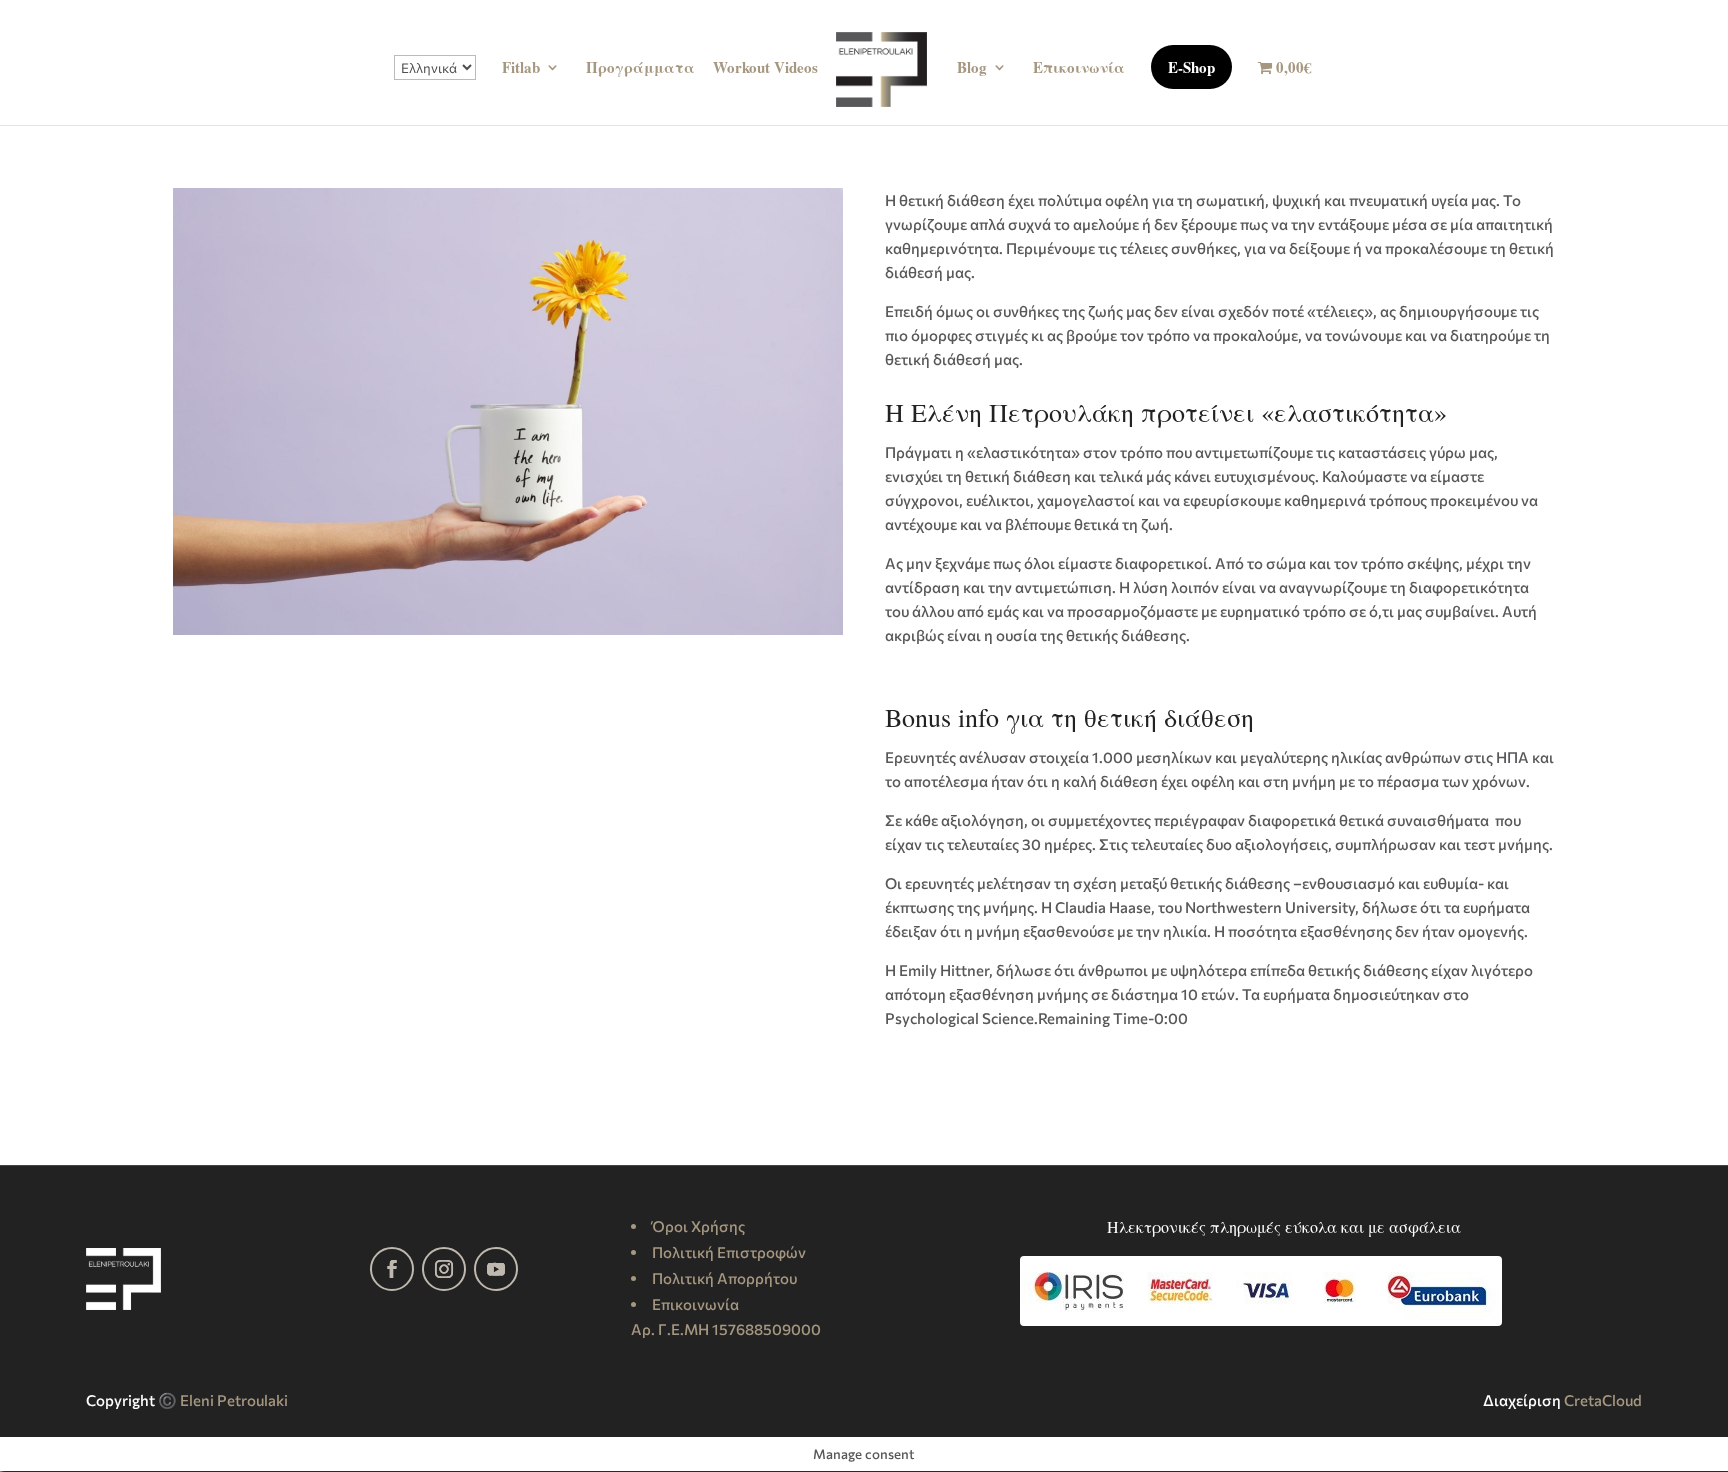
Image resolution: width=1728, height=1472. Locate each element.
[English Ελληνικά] (435, 90)
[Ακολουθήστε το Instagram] (444, 1269)
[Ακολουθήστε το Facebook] (392, 1269)
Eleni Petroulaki (234, 1400)
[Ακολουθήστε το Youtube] (496, 1269)
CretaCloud (1603, 1400)
